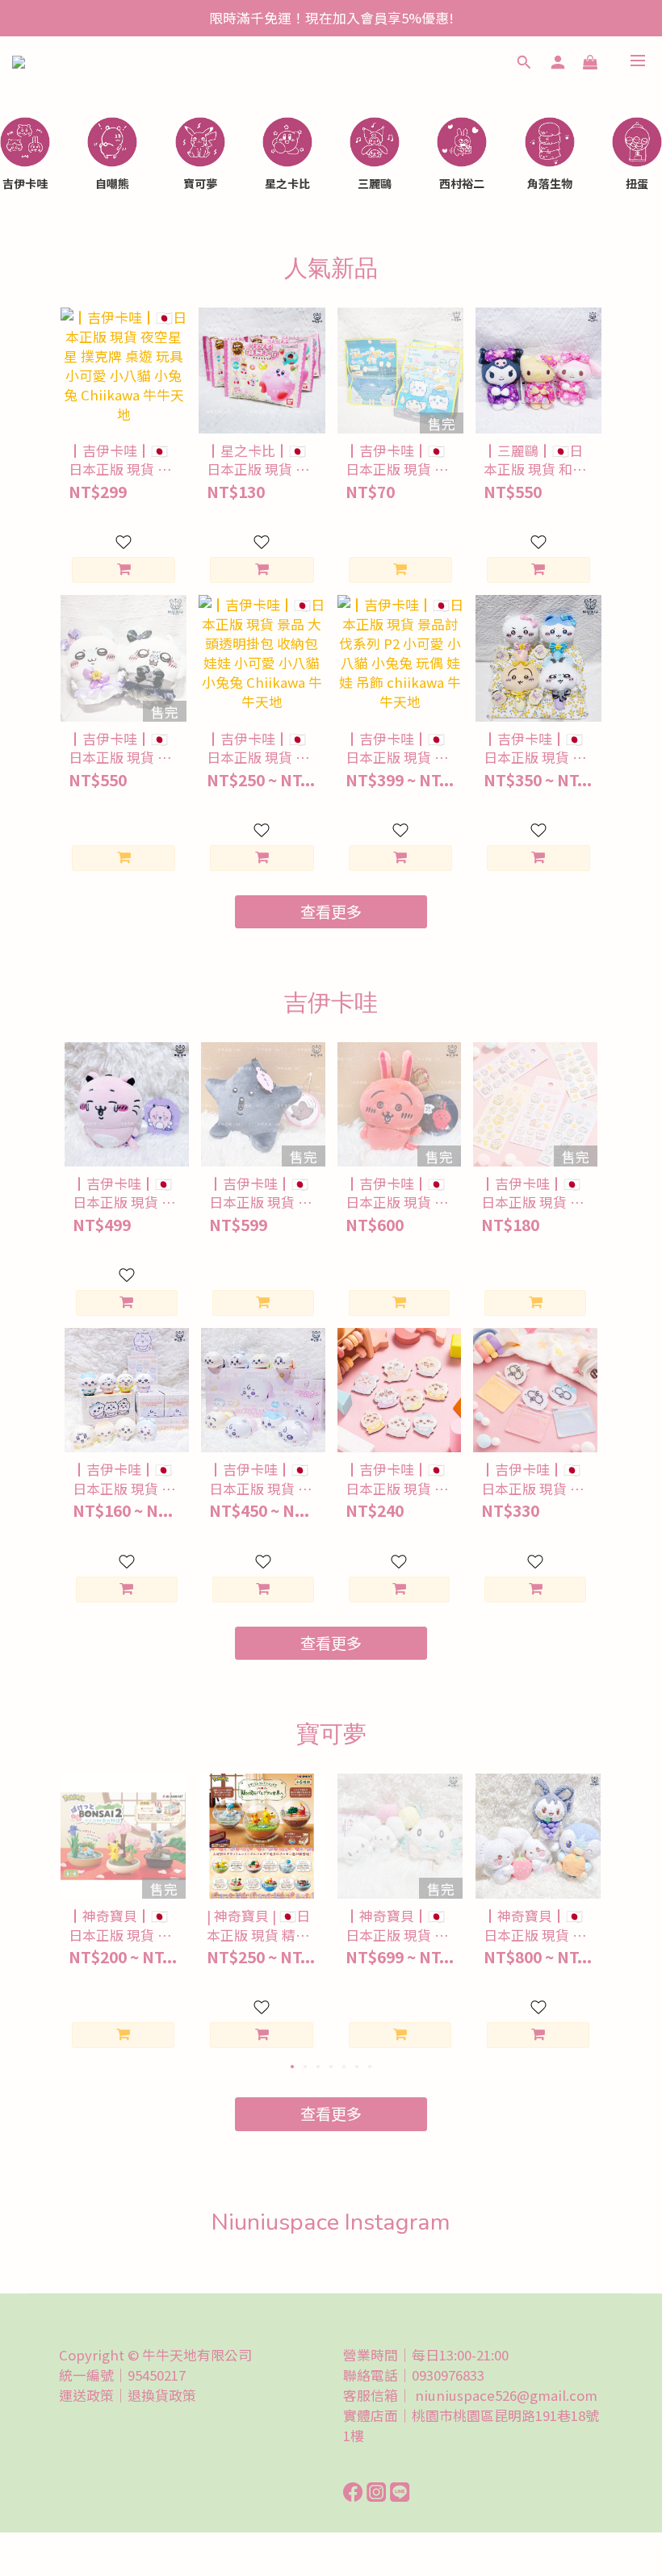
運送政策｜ (93, 2395)
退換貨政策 (162, 2395)
